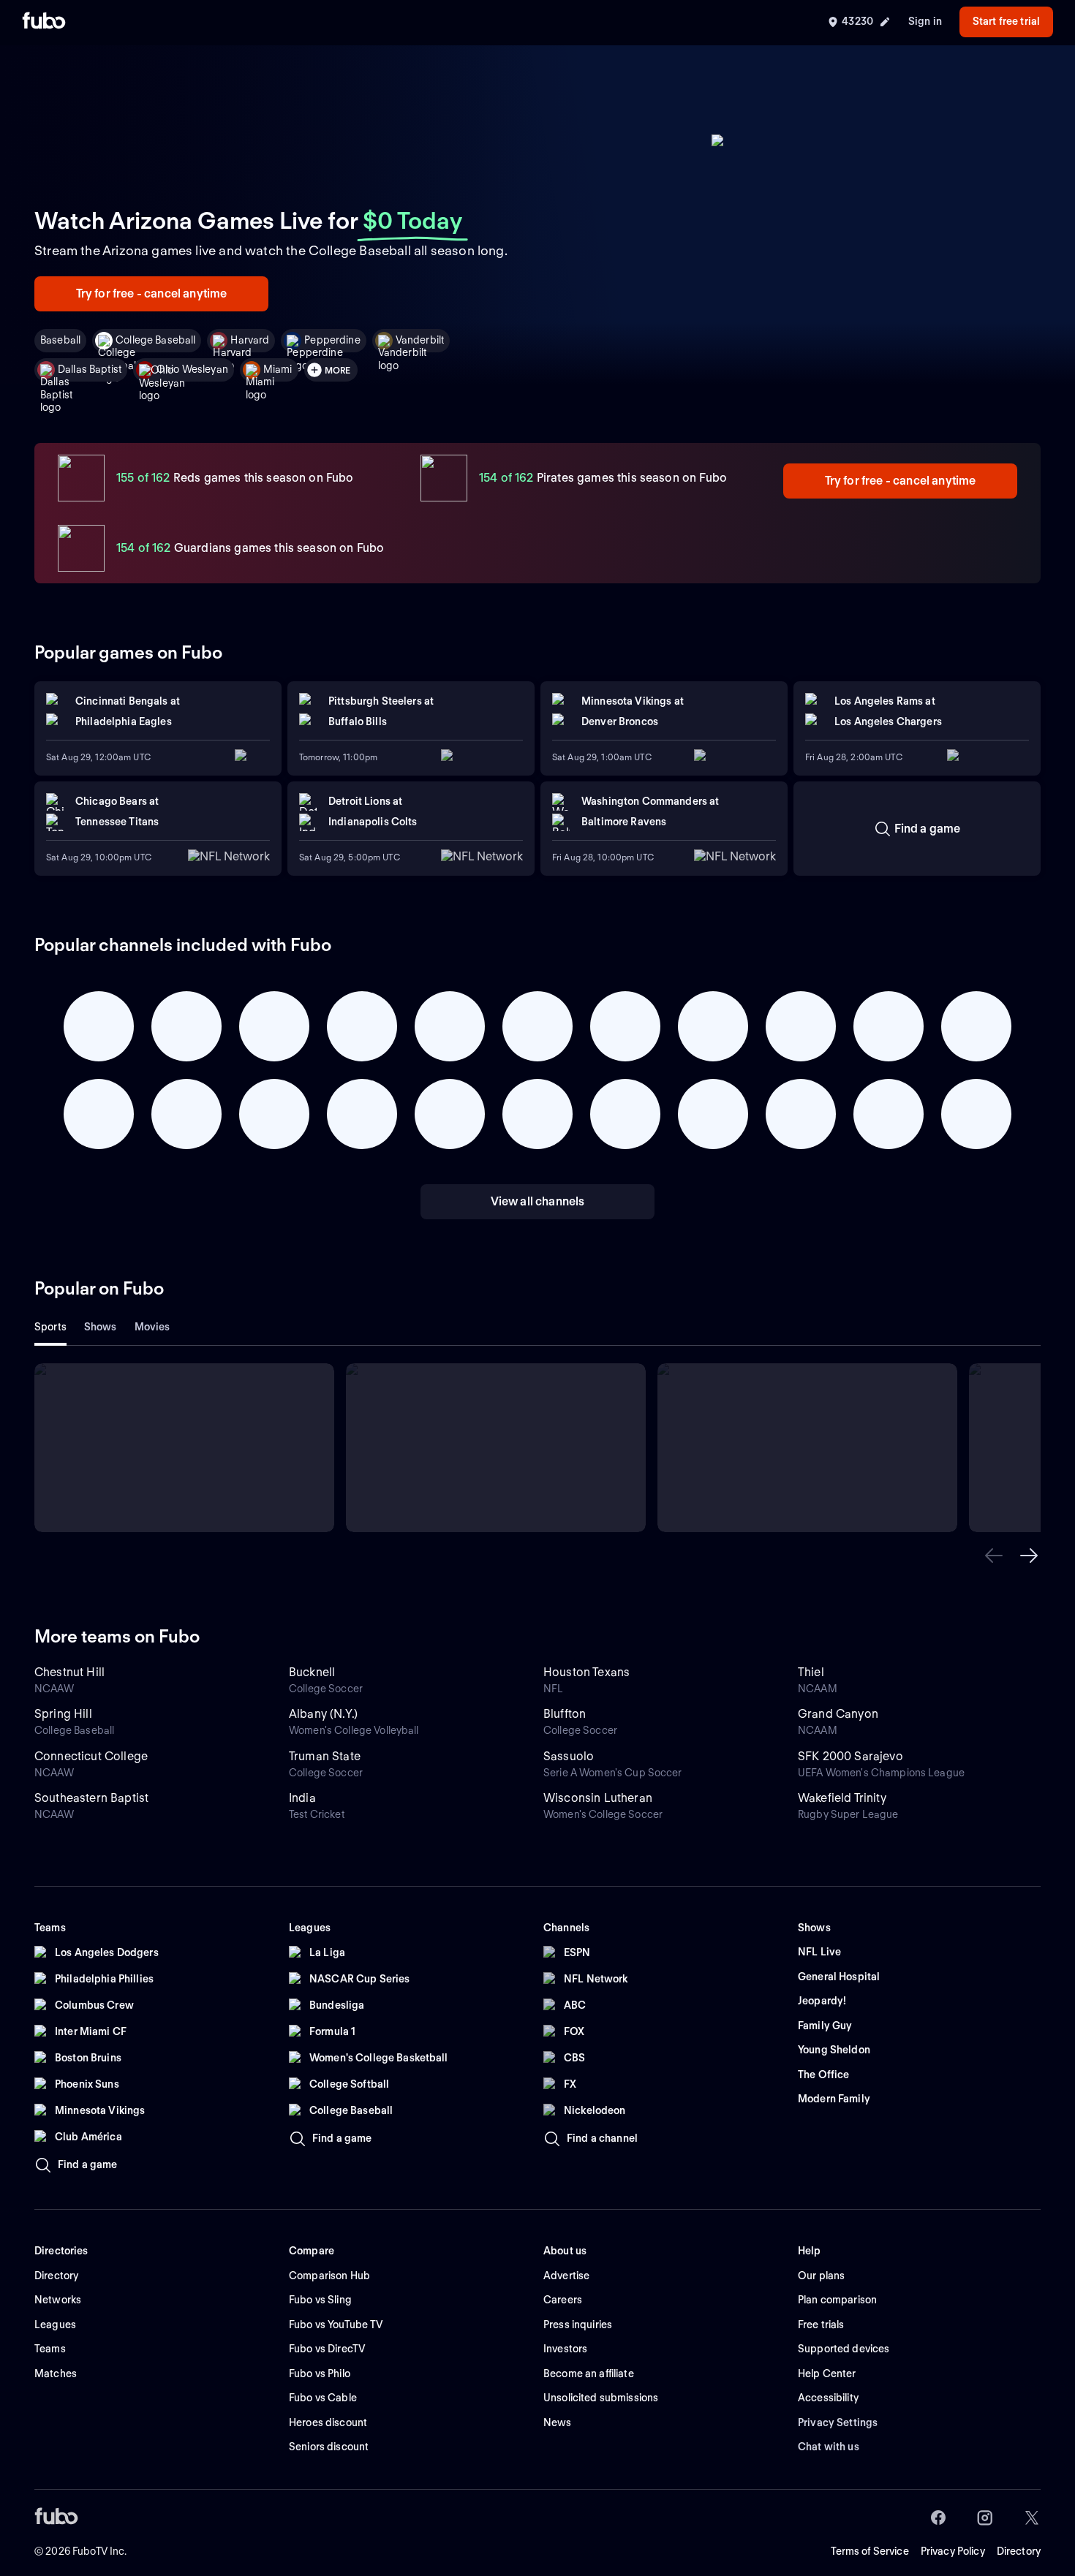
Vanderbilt (420, 340)
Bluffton (565, 1714)
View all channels (538, 1201)
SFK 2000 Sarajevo (850, 1756)
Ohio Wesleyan (192, 369)
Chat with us (829, 2447)
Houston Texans (586, 1672)
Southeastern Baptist (91, 1798)
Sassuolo (569, 1756)
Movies (152, 1327)
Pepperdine (332, 340)
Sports (50, 1327)
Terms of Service (870, 2551)
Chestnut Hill (69, 1672)
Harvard (250, 340)
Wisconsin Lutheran (598, 1798)
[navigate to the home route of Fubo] (44, 22)
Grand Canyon (838, 1714)
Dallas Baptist (90, 369)
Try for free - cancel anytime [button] (152, 293)
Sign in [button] (925, 21)
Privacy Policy (953, 2551)
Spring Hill (63, 1714)
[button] (994, 1556)
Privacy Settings (838, 2422)
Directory (1019, 2551)
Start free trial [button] (1006, 21)
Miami (278, 369)
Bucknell (312, 1672)
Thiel (811, 1672)
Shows (101, 1327)
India (302, 1798)
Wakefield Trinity (842, 1798)
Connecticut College (91, 1756)
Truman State (325, 1756)
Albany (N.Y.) (323, 1714)
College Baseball (155, 340)
